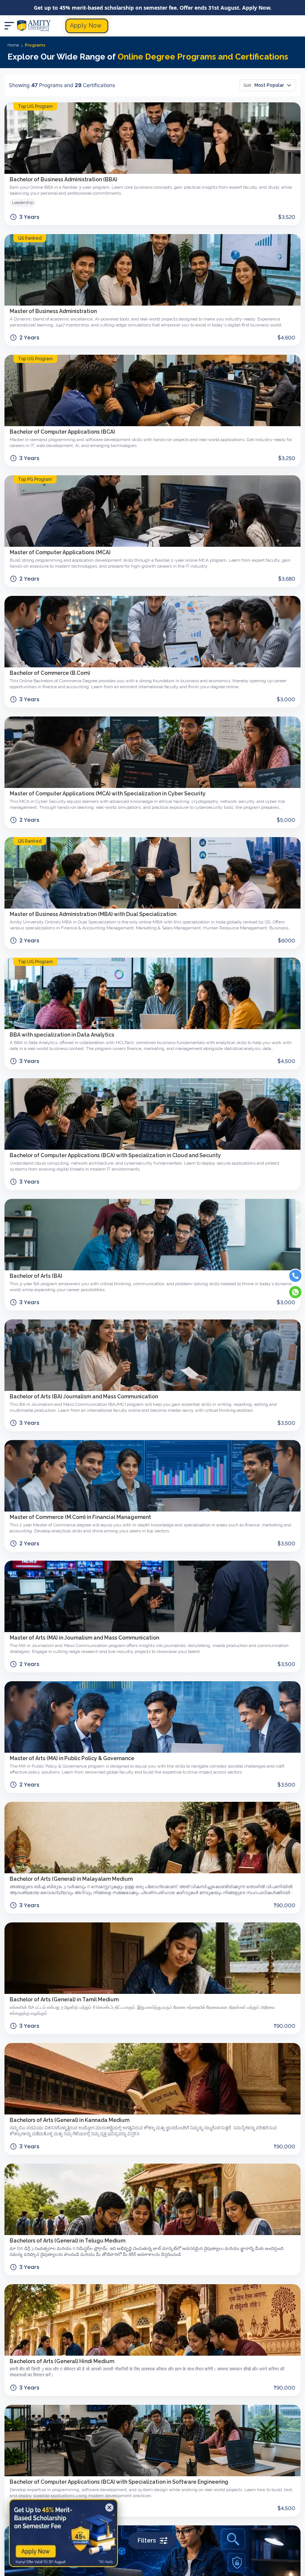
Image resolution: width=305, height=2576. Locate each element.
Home (13, 45)
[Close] (109, 2508)
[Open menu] (9, 26)
